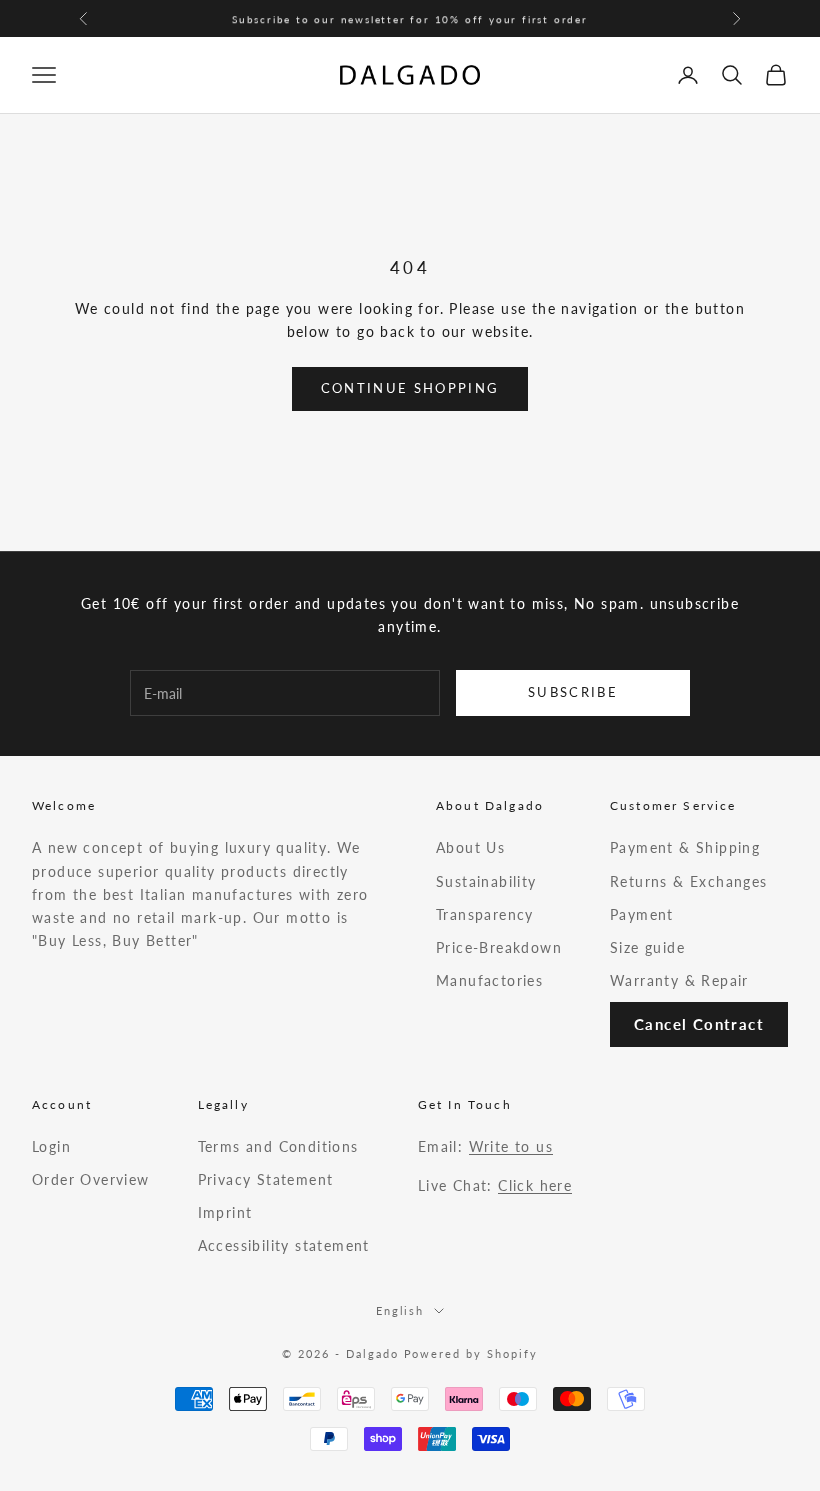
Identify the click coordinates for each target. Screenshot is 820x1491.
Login (51, 1146)
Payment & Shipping (685, 847)
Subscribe (573, 692)
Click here (535, 1185)
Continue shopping (410, 388)
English (400, 1310)
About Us (470, 847)
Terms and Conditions (278, 1146)
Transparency (485, 914)
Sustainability (486, 881)
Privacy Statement (266, 1179)
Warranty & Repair (679, 980)
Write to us (511, 1146)
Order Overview (91, 1179)
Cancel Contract (699, 1024)
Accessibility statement (284, 1245)
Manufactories (489, 980)
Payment (642, 914)
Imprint (225, 1212)
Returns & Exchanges (689, 881)
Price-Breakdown (499, 947)
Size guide (647, 947)
